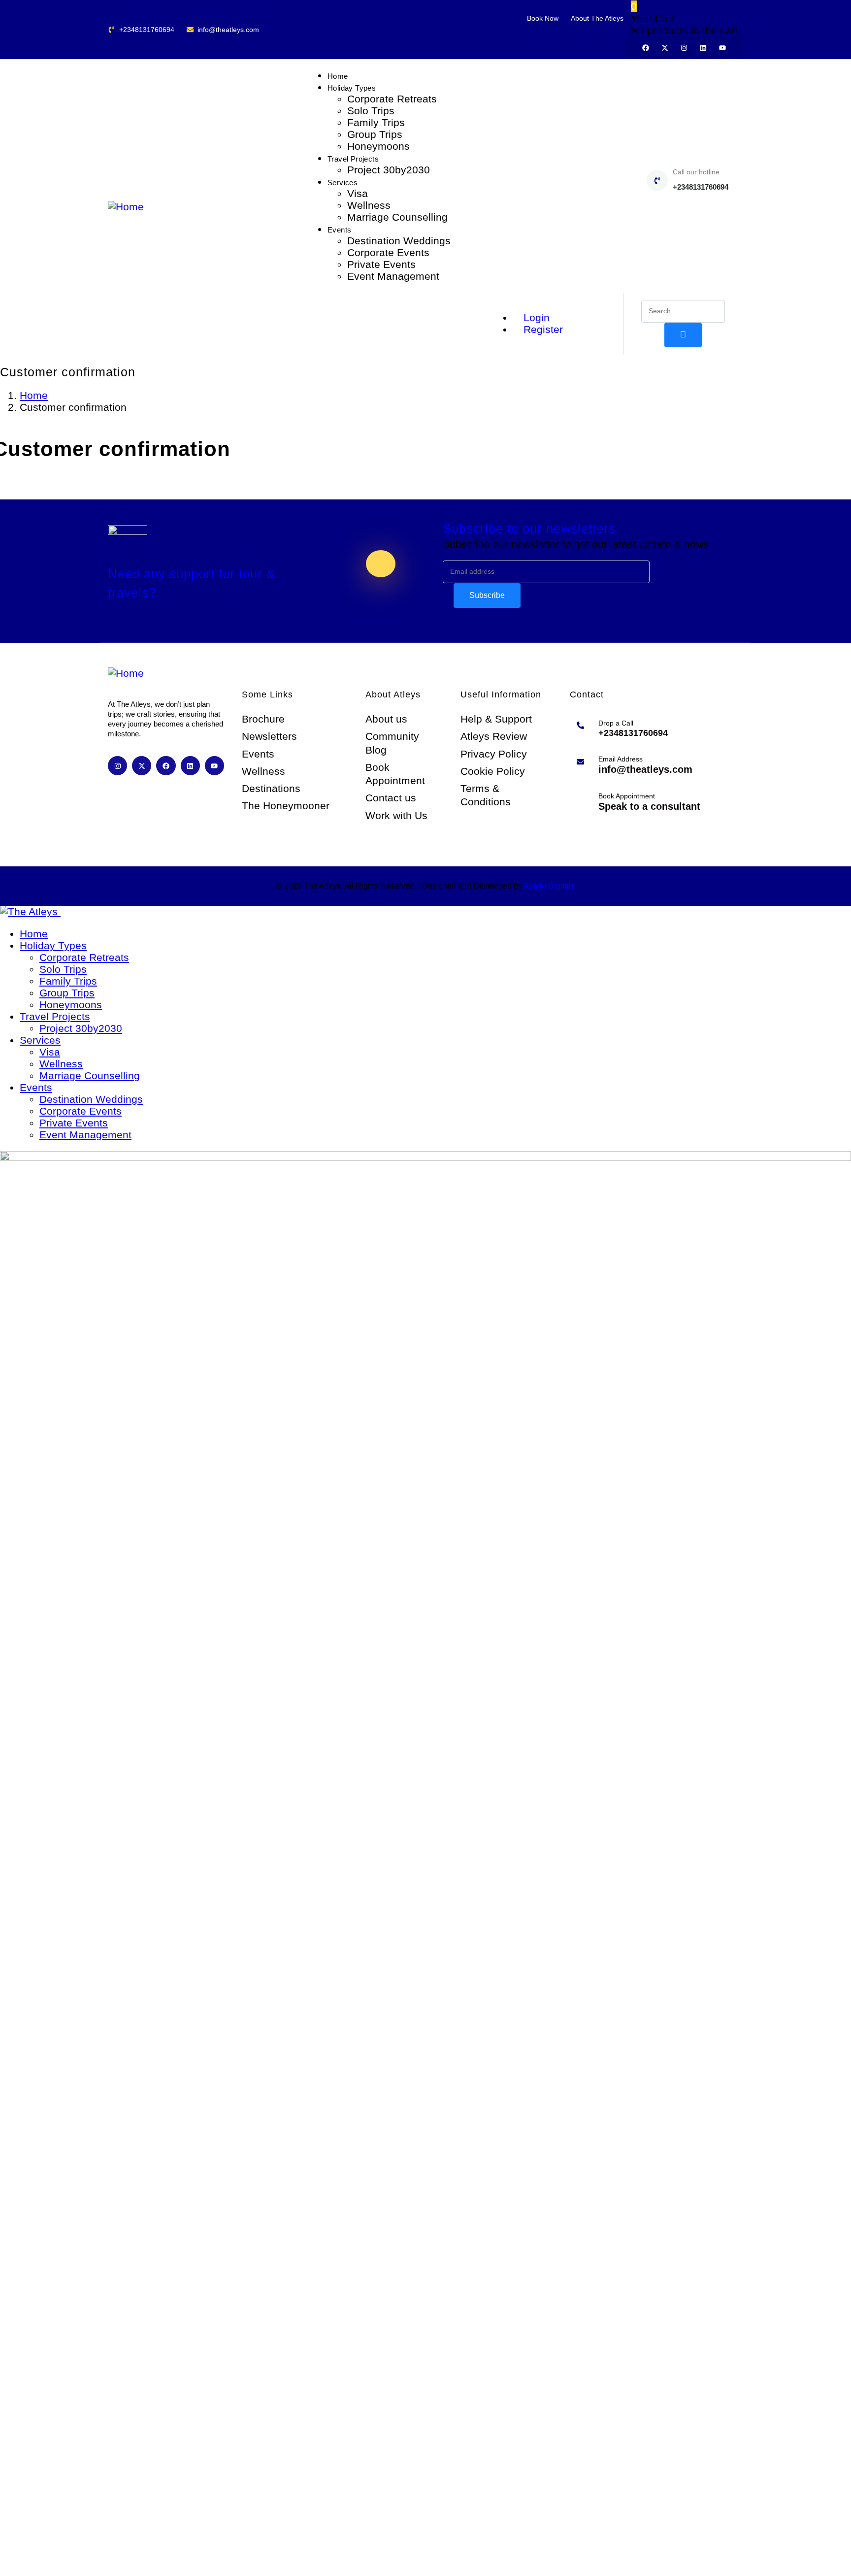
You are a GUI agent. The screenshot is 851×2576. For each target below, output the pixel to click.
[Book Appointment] (580, 799)
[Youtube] (722, 48)
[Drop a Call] (580, 725)
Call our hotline (696, 172)
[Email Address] (580, 762)
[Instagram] (684, 48)
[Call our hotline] (657, 181)
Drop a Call (616, 723)
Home (34, 395)
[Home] (126, 207)
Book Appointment (627, 796)
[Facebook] (646, 48)
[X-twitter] (665, 48)
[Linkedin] (703, 48)
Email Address (621, 759)
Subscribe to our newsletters (529, 528)
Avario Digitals (549, 886)
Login (535, 317)
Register (542, 329)
